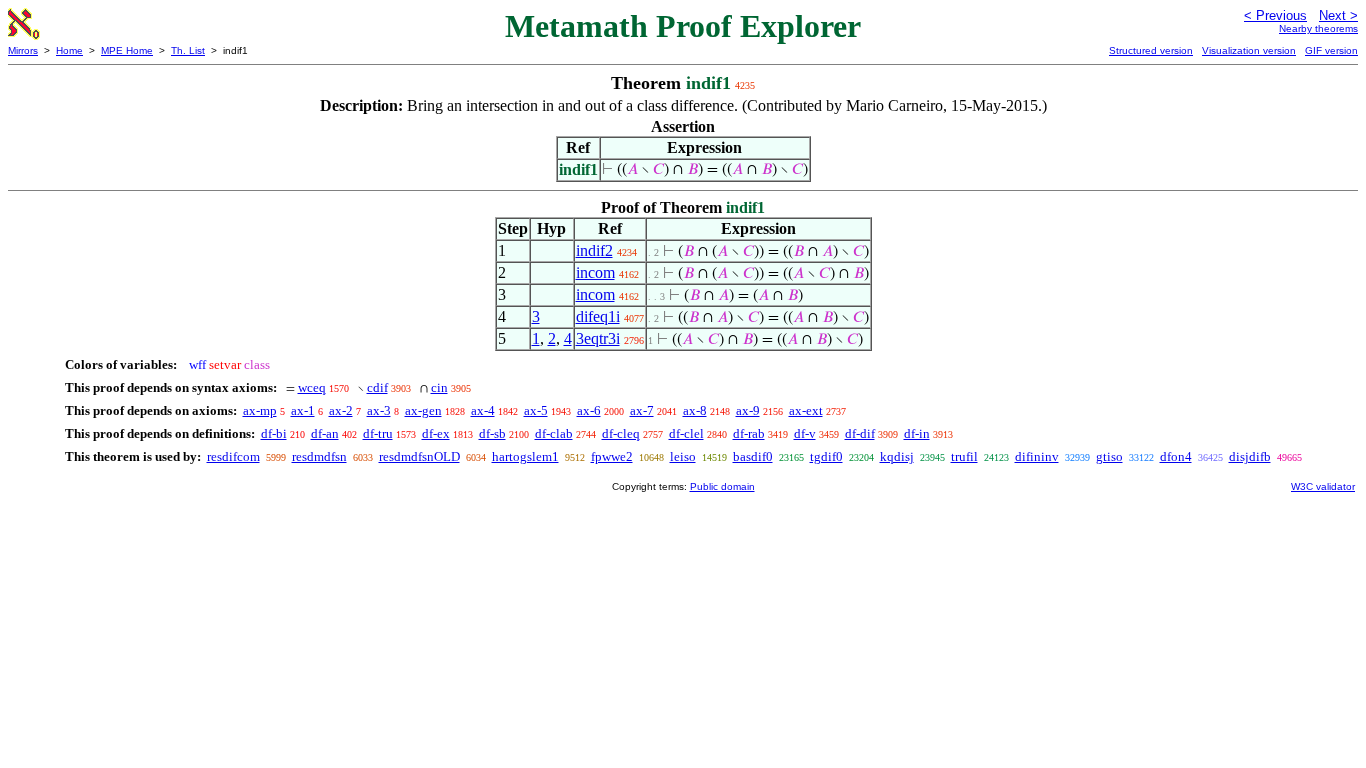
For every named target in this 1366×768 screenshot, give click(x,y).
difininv (1037, 456)
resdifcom (233, 456)
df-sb (492, 433)
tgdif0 (826, 456)
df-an (325, 433)
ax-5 (536, 410)
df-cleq (621, 433)
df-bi (274, 433)
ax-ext (806, 410)
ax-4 (483, 410)
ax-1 (303, 410)
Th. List (188, 50)
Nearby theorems (1318, 28)
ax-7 (642, 410)
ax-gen (423, 410)
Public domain (722, 486)
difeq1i (598, 316)
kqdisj (897, 456)
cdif (377, 387)
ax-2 (341, 410)
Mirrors (23, 50)
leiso (683, 456)
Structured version (1151, 50)
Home (69, 50)
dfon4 (1176, 456)
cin (439, 387)
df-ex (436, 433)
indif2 (594, 250)
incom (595, 272)
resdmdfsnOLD (419, 456)
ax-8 (695, 410)
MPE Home (127, 50)
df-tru (378, 433)
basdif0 (753, 456)
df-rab (749, 433)
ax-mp (260, 410)
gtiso (1109, 456)
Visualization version (1249, 50)
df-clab (554, 433)
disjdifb (1250, 456)
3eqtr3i (598, 338)
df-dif (860, 433)
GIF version (1331, 50)
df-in (917, 433)
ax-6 (589, 410)
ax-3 (379, 410)
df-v (805, 433)
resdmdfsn (319, 456)
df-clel (686, 433)
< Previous (1275, 15)
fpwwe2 (612, 456)
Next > (1338, 15)
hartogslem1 (525, 456)
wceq (312, 387)
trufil (964, 456)
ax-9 (748, 410)
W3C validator (1323, 486)
